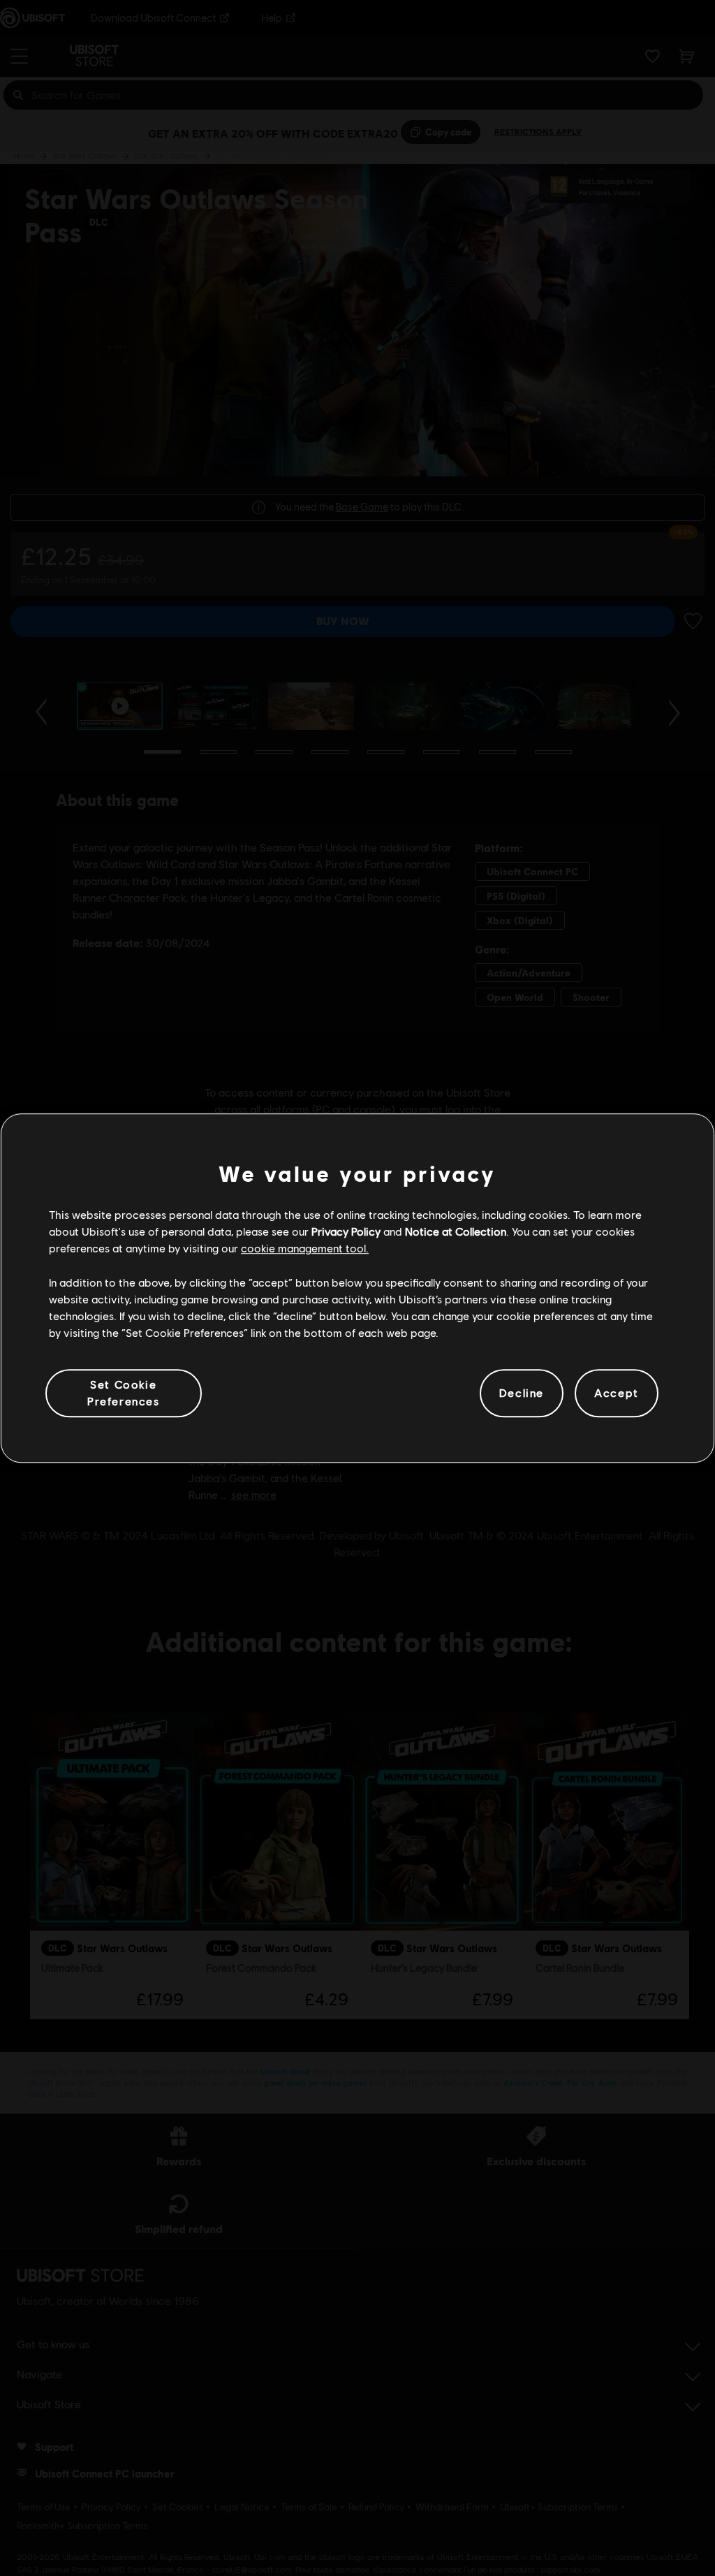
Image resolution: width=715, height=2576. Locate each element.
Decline (522, 1393)
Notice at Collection (456, 1231)
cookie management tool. (305, 1249)
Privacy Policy (346, 1231)
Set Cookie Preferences (124, 1392)
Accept (617, 1393)
